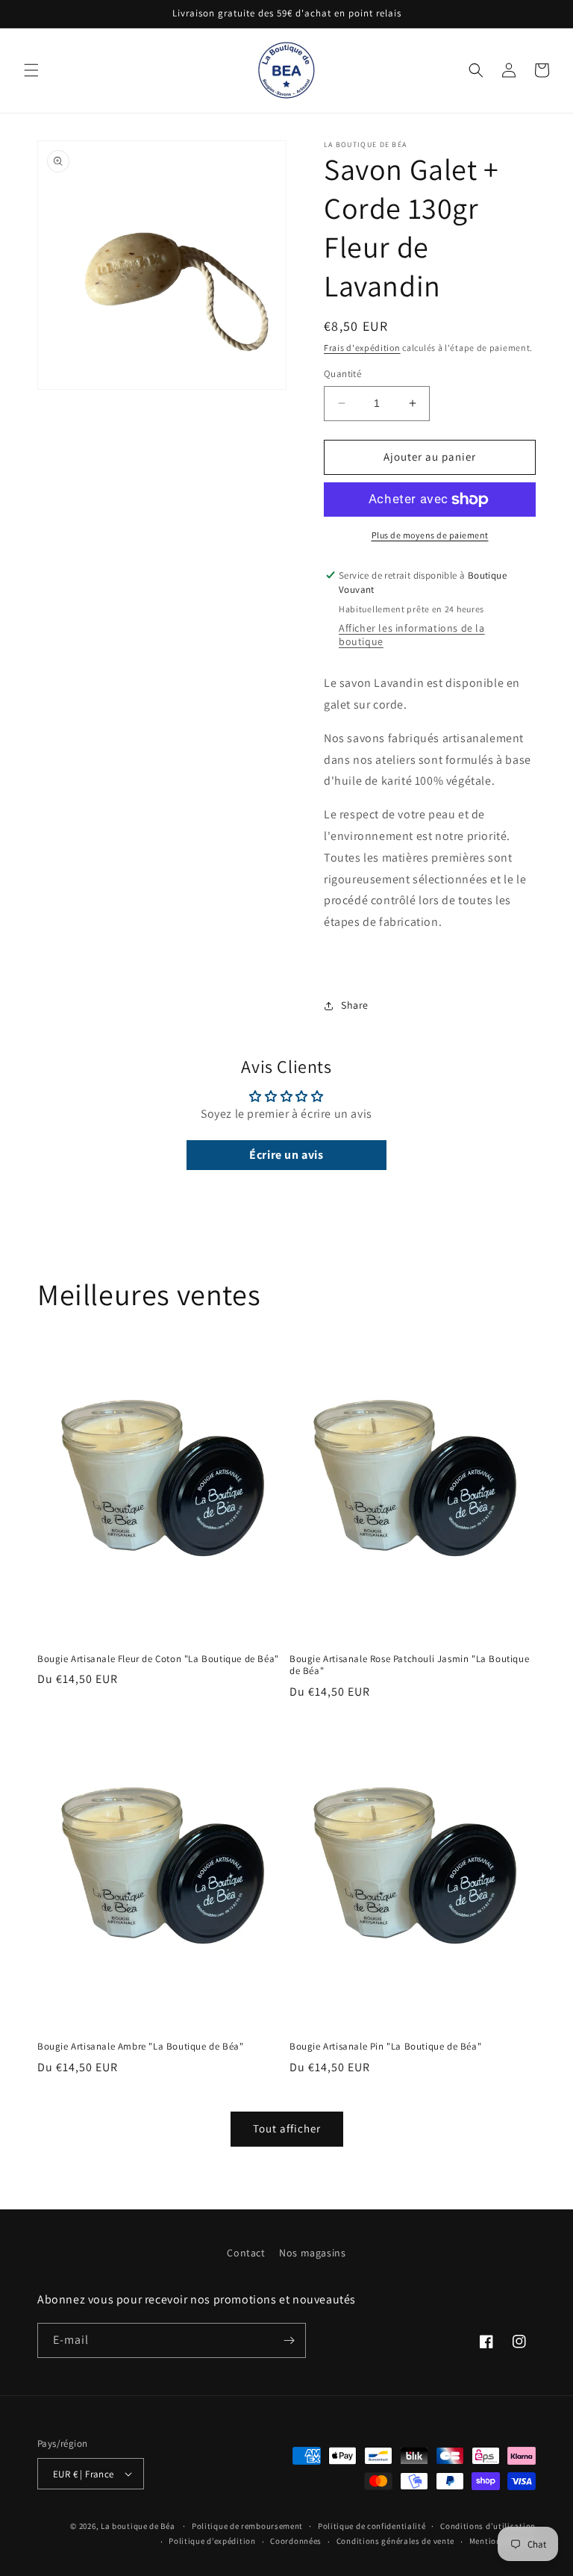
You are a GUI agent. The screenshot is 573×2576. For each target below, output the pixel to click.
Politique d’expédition (212, 2541)
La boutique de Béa (139, 2526)
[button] (31, 70)
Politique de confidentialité (372, 2526)
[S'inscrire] (289, 2340)
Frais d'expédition (362, 348)
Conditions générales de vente (395, 2541)
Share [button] (355, 1005)
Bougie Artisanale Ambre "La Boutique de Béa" (140, 2047)
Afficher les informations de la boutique (412, 635)
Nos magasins (312, 2253)
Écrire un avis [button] (286, 1155)
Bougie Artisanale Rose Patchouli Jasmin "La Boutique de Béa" (409, 1665)
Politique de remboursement (247, 2526)
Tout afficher (287, 2128)
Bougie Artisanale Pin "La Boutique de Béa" (385, 2047)
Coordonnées (296, 2541)
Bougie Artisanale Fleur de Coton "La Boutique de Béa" (158, 1659)
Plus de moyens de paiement (430, 535)
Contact (246, 2253)
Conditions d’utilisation (488, 2526)
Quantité (342, 374)
